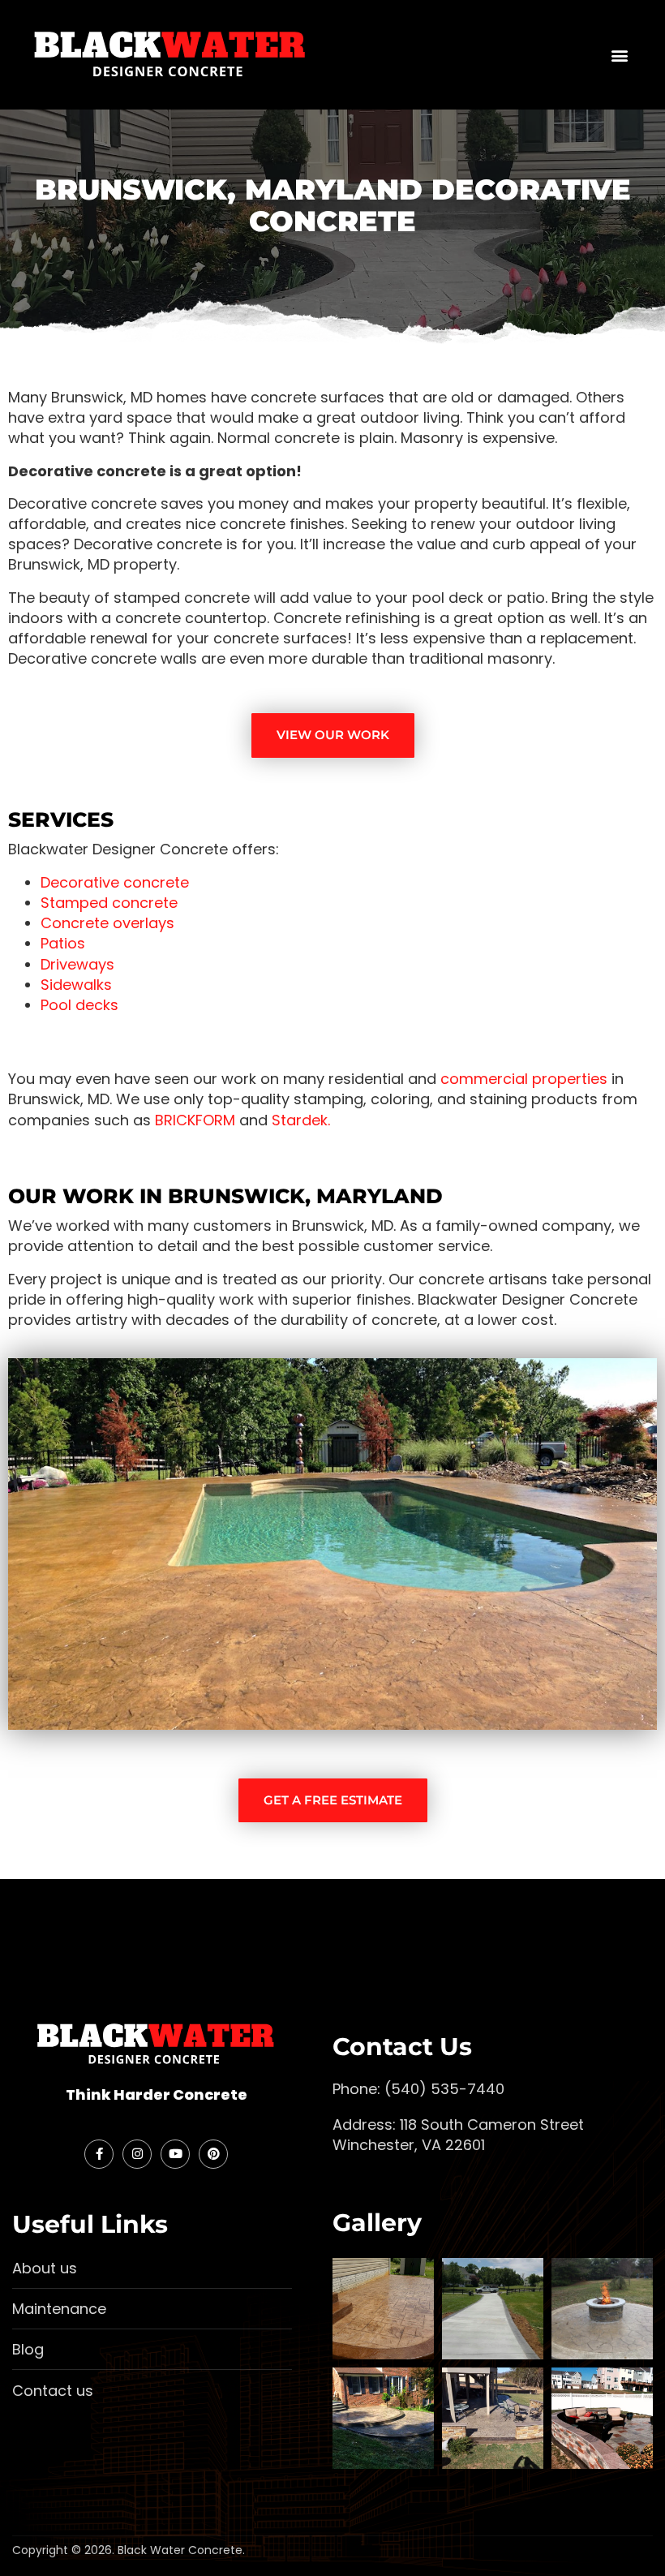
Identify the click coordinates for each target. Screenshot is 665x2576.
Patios (63, 943)
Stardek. (301, 1120)
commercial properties (524, 1079)
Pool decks (79, 1005)
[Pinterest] (213, 2154)
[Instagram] (137, 2154)
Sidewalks (76, 985)
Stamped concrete (109, 903)
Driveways (77, 964)
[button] (619, 55)
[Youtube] (175, 2154)
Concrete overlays (107, 923)
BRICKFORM (195, 1120)
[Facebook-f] (99, 2154)
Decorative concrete (115, 882)
